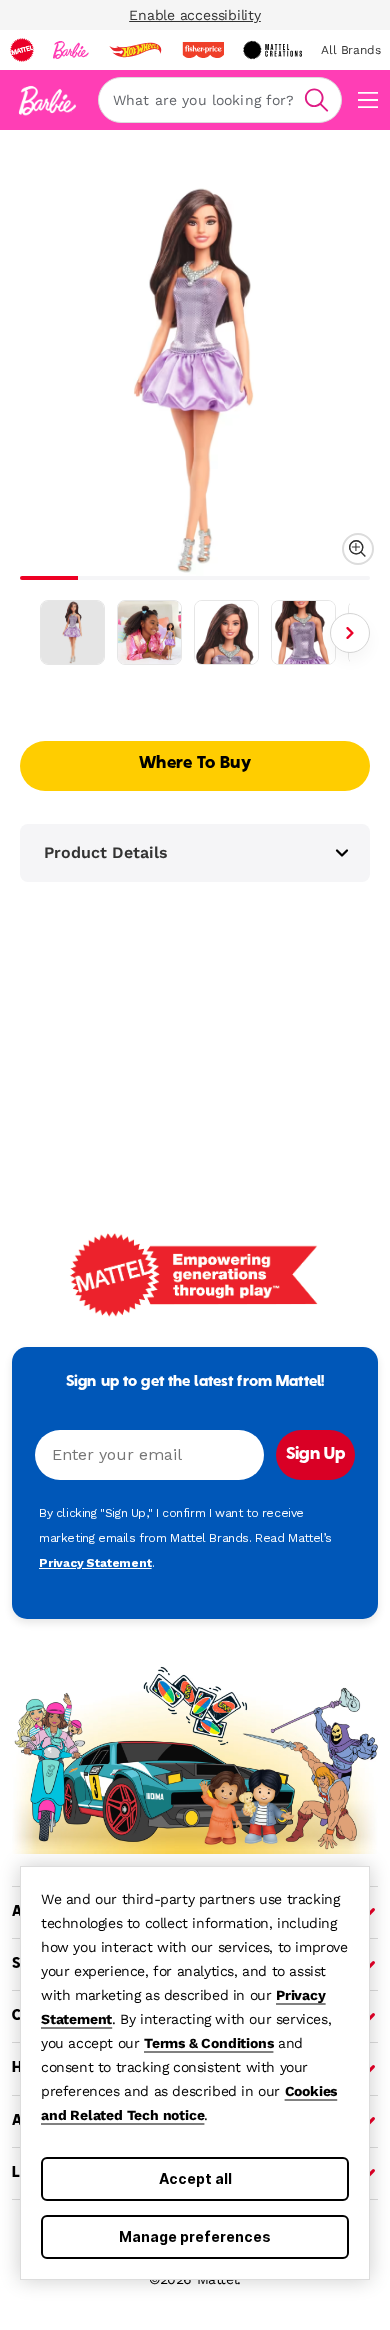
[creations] (272, 50)
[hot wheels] (135, 50)
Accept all (195, 2178)
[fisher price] (203, 50)
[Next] (350, 633)
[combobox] (220, 100)
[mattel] (22, 50)
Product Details (106, 852)
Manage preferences (195, 2236)
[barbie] (71, 50)
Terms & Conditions (208, 2043)
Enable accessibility (195, 15)
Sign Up (315, 1455)
